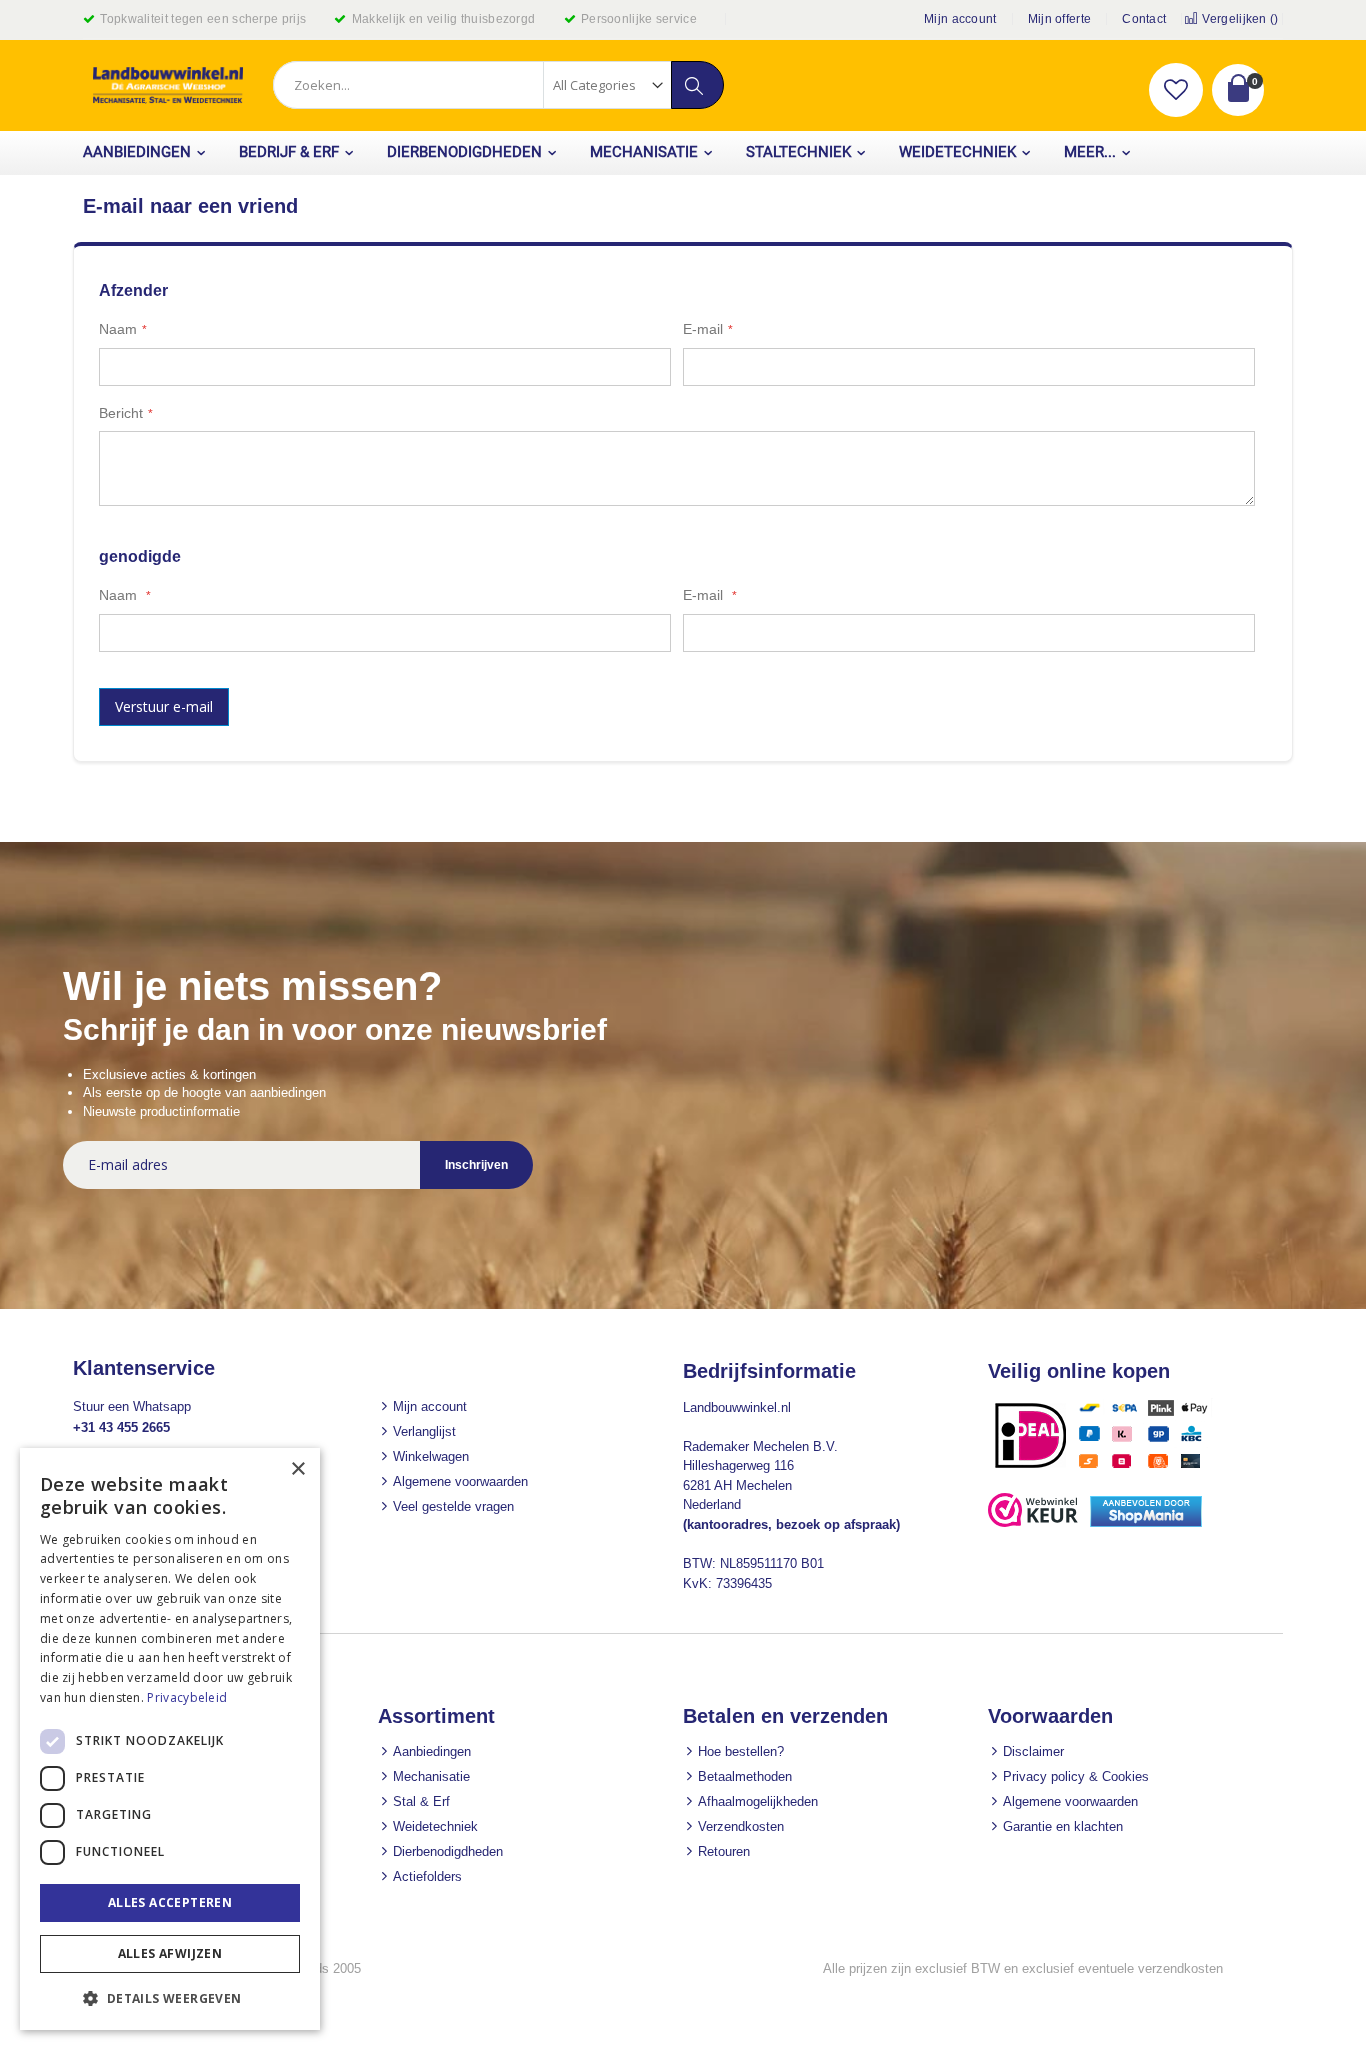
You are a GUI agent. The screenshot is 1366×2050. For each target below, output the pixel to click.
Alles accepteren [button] (170, 1902)
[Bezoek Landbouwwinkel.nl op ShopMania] (1146, 1522)
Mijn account (960, 19)
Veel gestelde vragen (453, 1506)
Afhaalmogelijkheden (758, 1801)
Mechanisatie (431, 1776)
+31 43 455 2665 (121, 1427)
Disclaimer (1033, 1751)
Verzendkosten (741, 1826)
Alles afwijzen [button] (170, 1953)
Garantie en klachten (1063, 1826)
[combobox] (498, 85)
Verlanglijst (424, 1431)
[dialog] (170, 1739)
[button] (1176, 90)
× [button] (297, 1469)
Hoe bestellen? (741, 1751)
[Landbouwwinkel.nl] (168, 85)
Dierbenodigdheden (448, 1851)
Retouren (724, 1851)
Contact (1144, 19)
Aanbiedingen (432, 1751)
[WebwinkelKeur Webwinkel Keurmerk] (1033, 1522)
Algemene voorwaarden (460, 1481)
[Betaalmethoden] (1108, 1467)
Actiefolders (427, 1876)
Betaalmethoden (745, 1776)
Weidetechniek (435, 1826)
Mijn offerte (1060, 19)
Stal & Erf (421, 1801)
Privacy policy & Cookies (1076, 1776)
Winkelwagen (431, 1456)
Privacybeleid (187, 1697)
